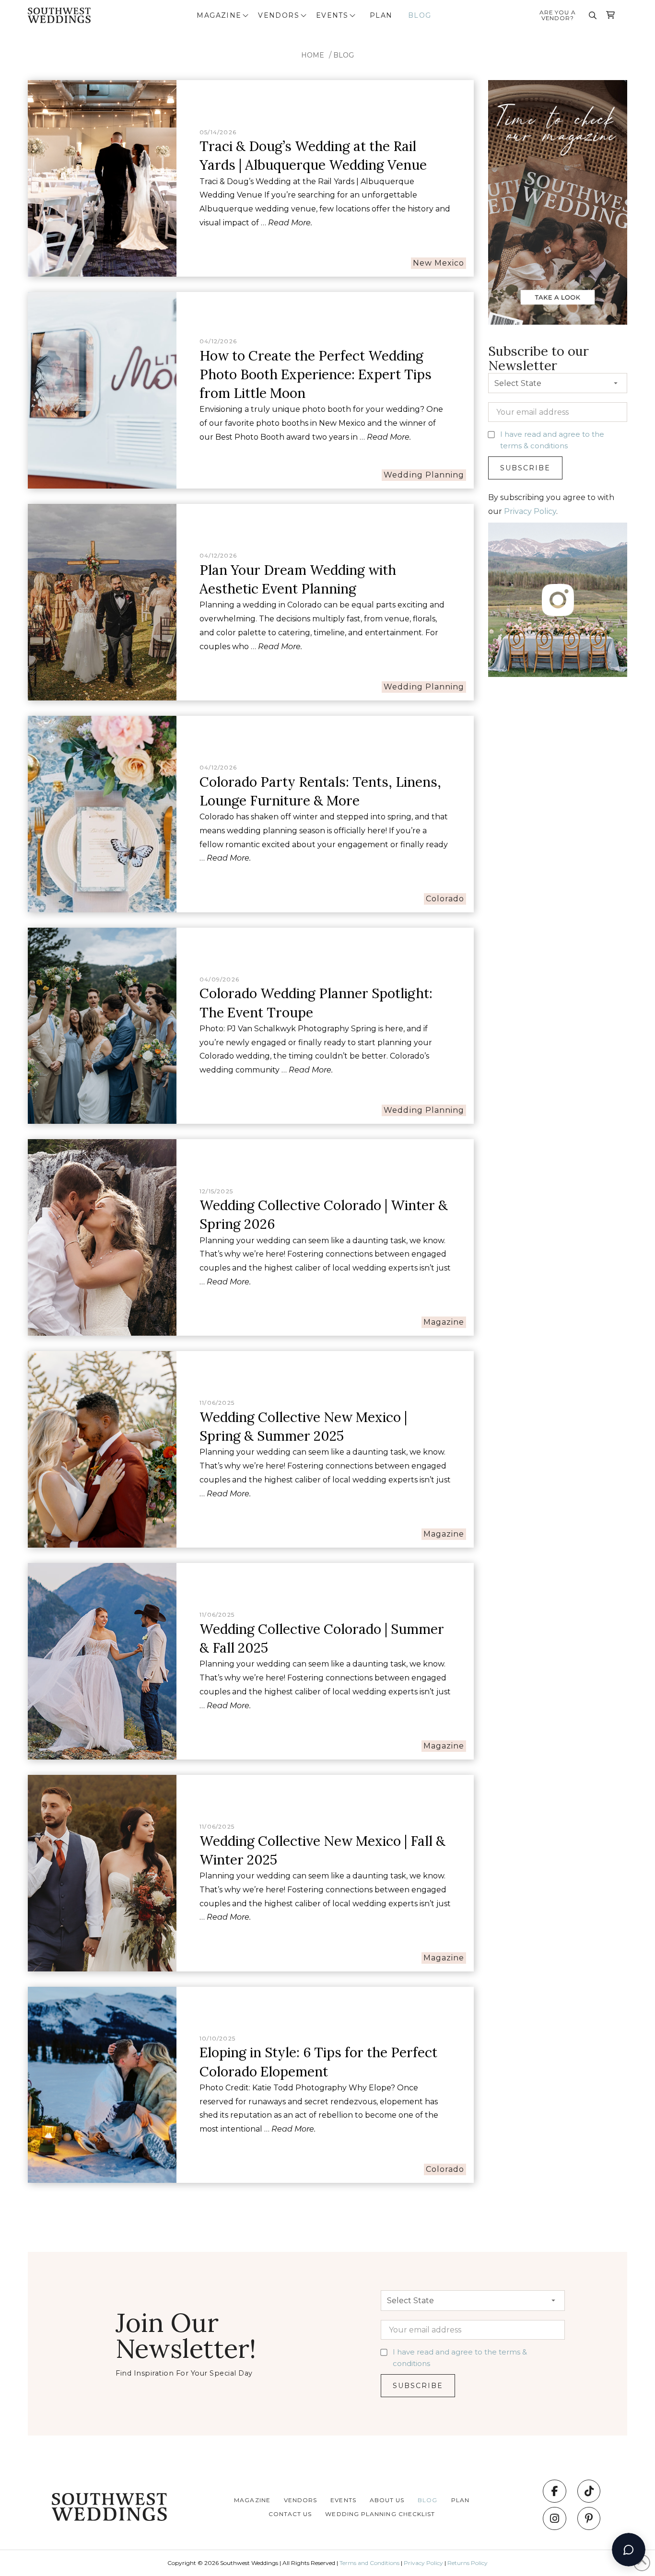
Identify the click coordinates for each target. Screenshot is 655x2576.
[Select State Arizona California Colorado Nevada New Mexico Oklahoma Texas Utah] (558, 385)
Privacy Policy (530, 511)
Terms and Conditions (369, 2563)
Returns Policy (468, 2563)
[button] (223, 15)
